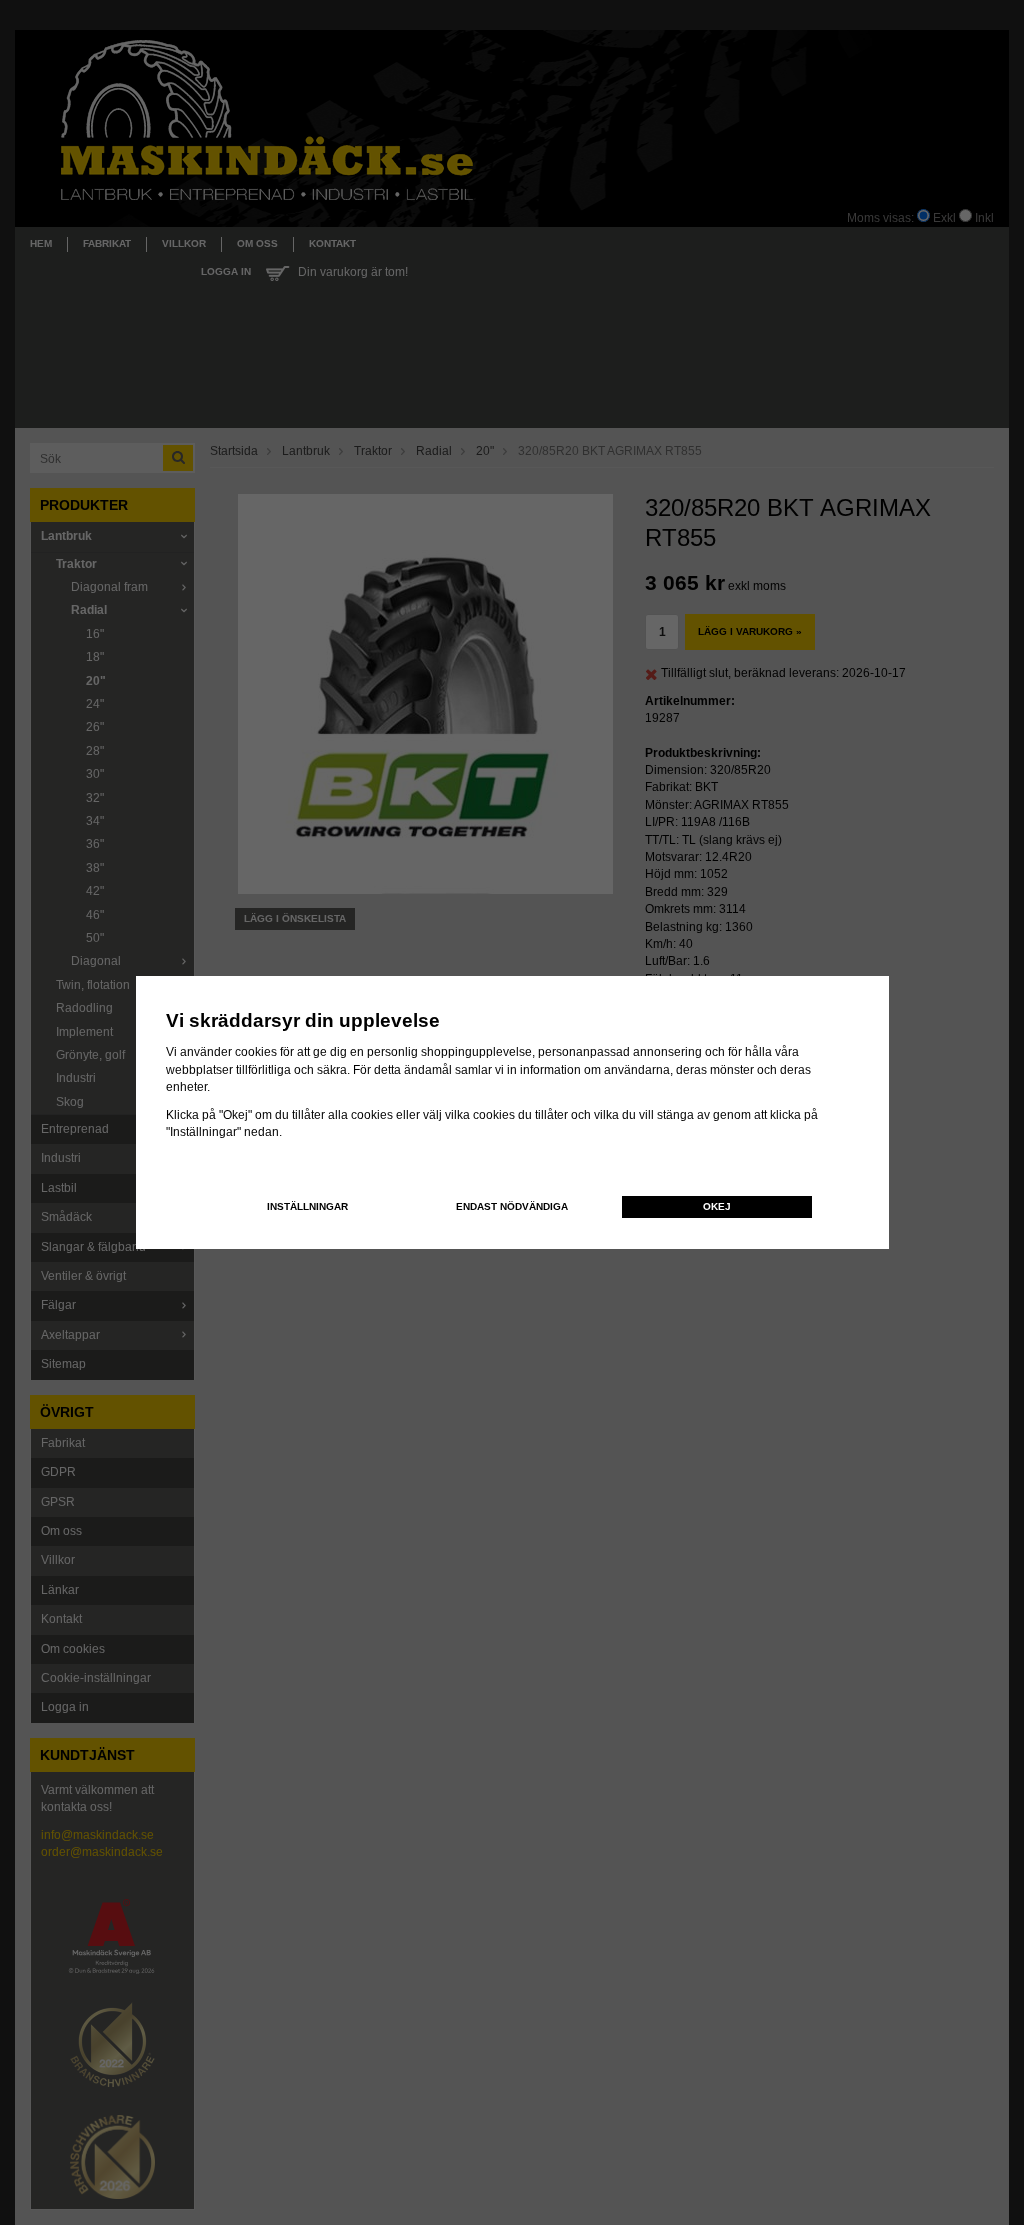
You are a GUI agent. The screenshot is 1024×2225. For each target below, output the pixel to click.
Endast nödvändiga (512, 1206)
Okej (717, 1206)
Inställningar (307, 1206)
